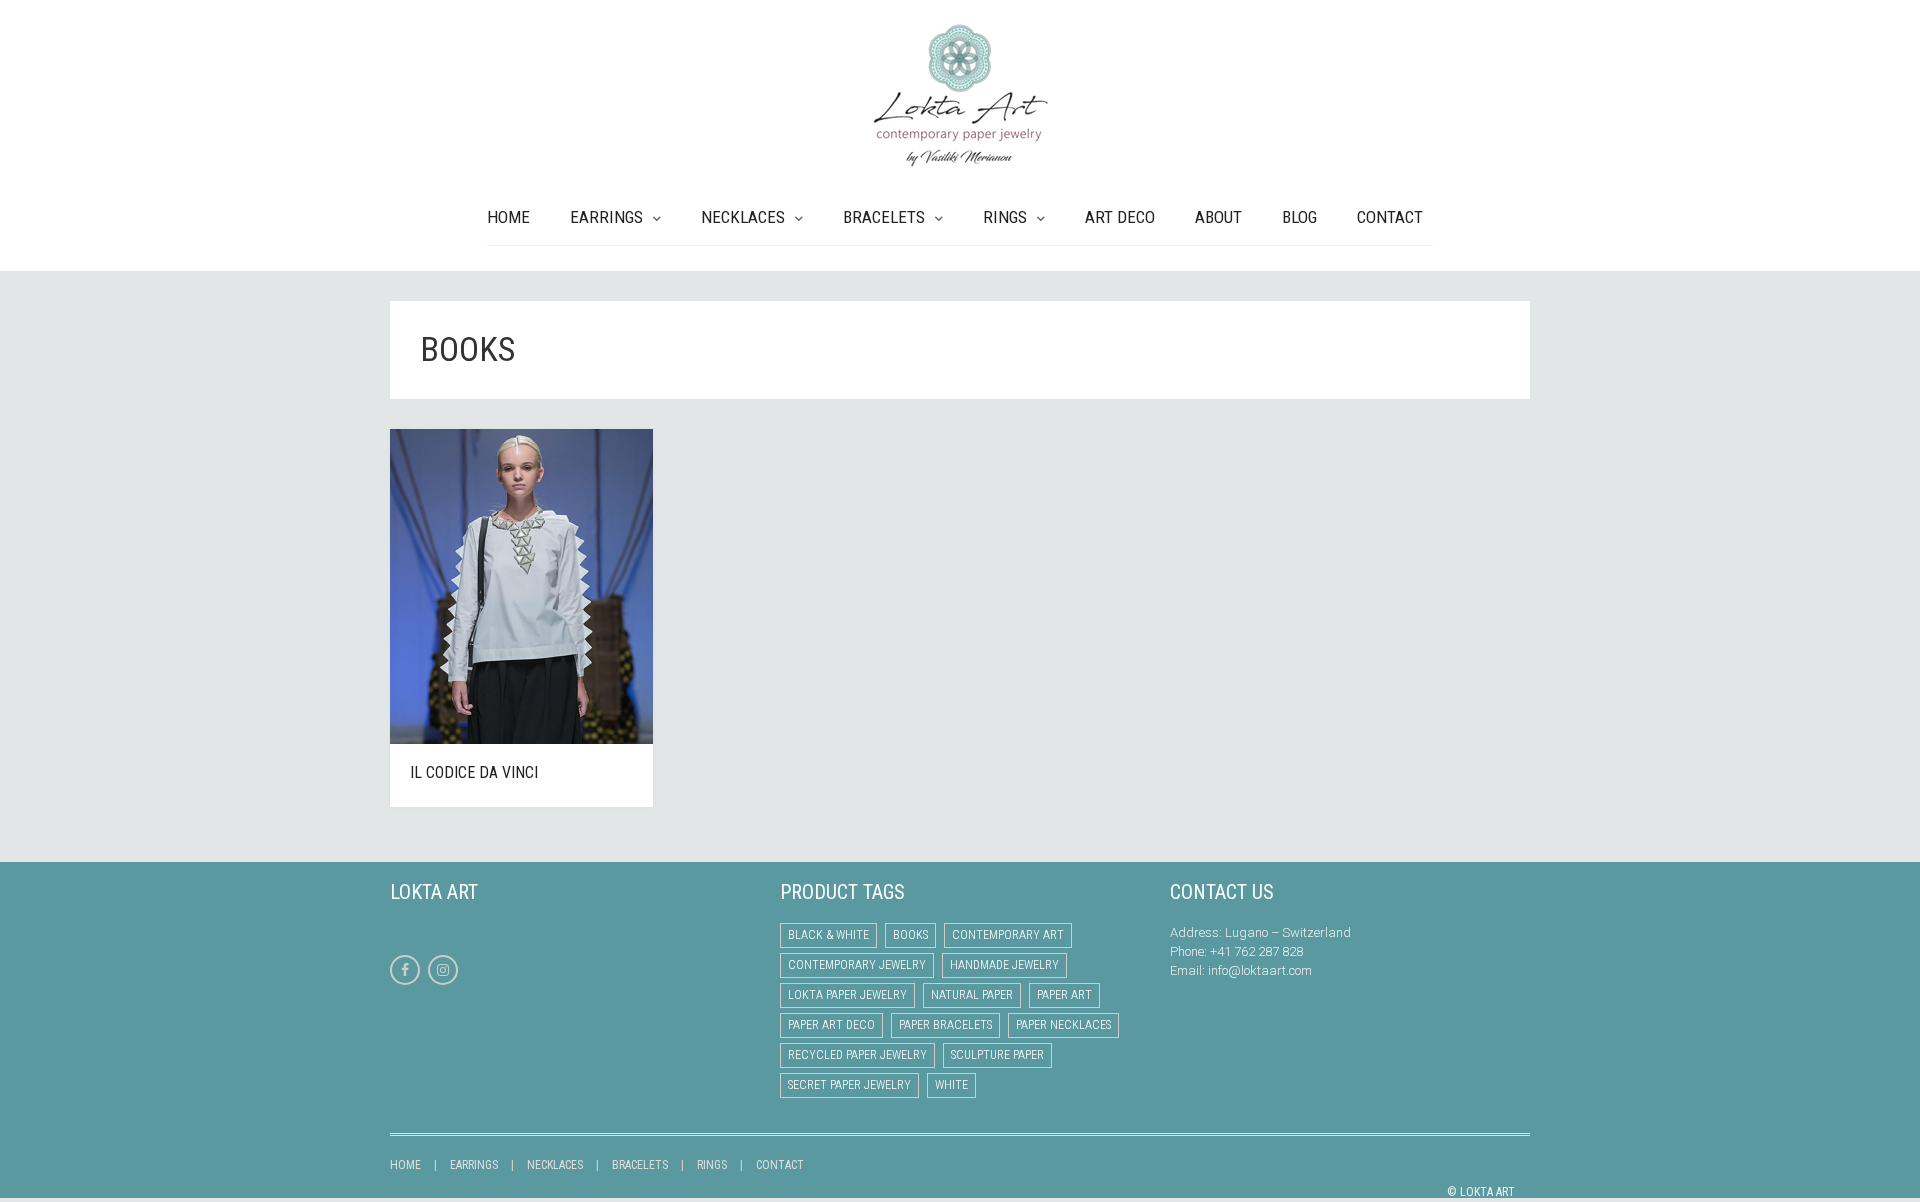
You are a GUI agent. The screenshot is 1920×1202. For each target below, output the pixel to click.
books (910, 935)
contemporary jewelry (857, 965)
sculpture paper (997, 1055)
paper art (1064, 995)
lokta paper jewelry (847, 995)
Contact (1390, 217)
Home (508, 217)
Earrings (606, 217)
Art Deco (1120, 217)
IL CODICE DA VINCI (474, 772)
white (951, 1085)
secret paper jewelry (849, 1085)
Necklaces (743, 217)
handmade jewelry (1004, 965)
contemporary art (1008, 935)
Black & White (828, 935)
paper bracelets (945, 1025)
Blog (1299, 217)
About (1218, 217)
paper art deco (831, 1025)
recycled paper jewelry (857, 1055)
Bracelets (884, 217)
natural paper (972, 995)
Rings (1005, 217)
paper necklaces (1063, 1025)
